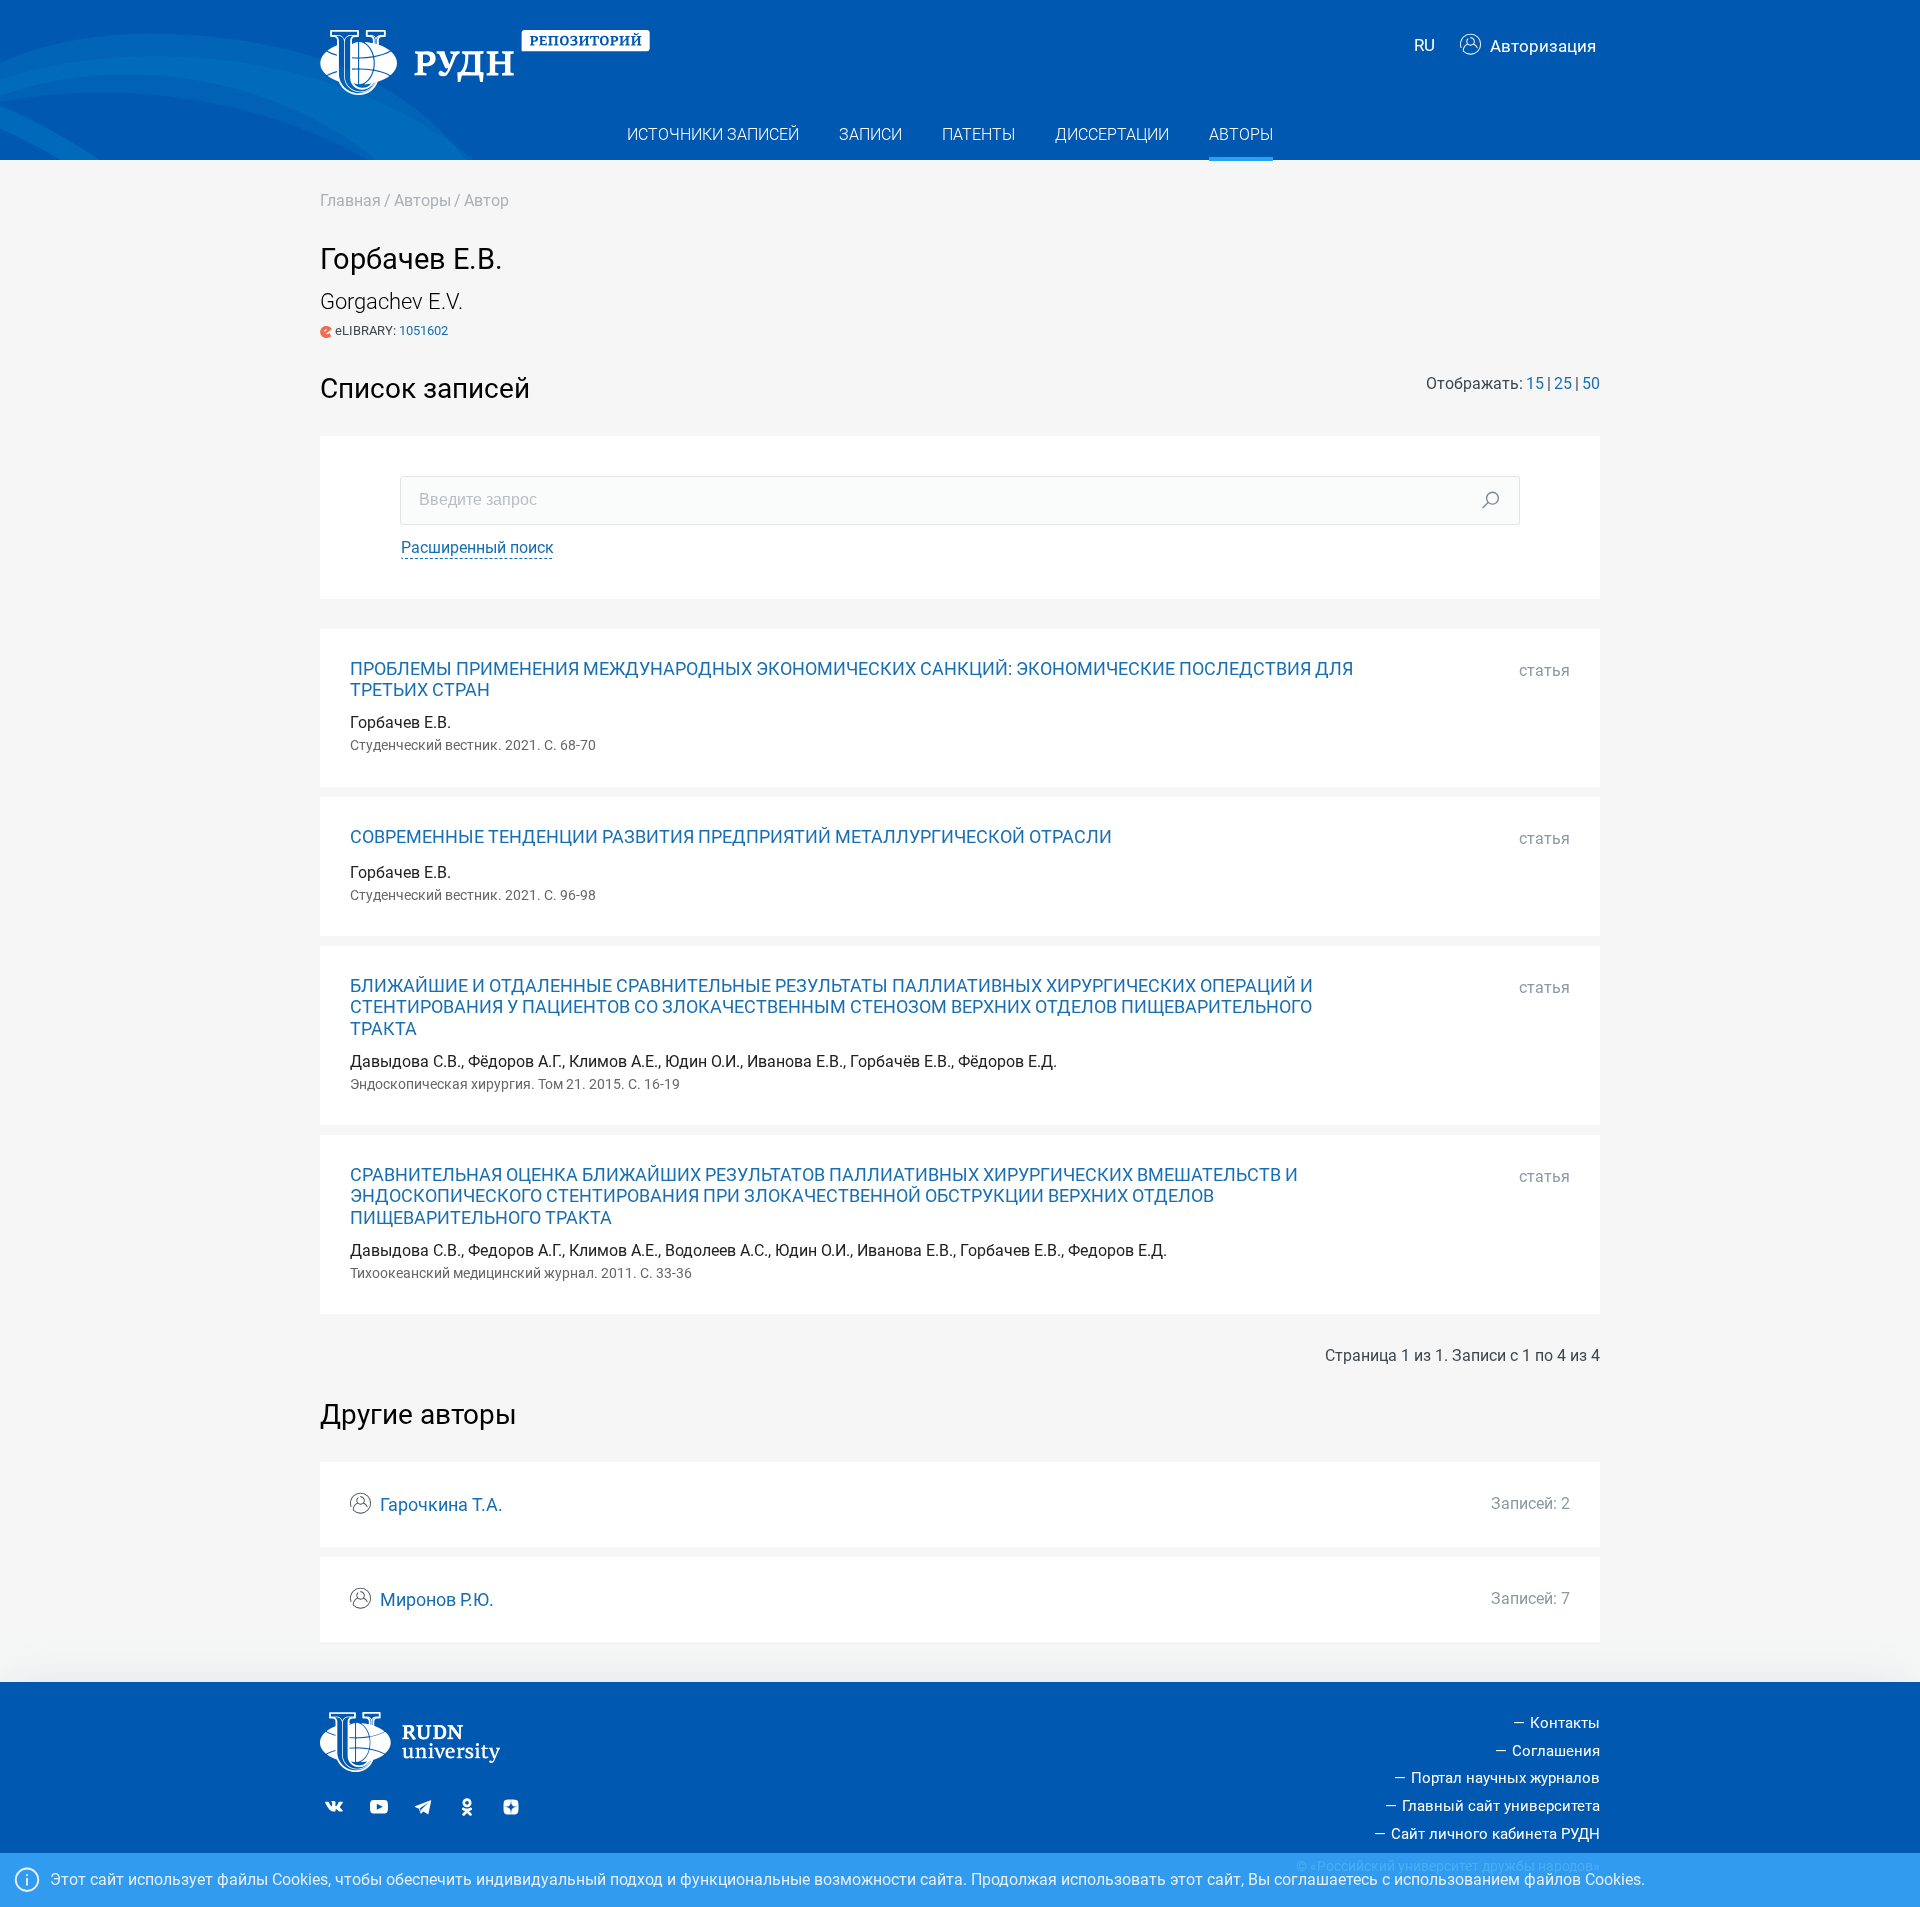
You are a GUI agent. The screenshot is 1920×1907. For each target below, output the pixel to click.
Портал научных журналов (1505, 1778)
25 (1563, 383)
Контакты (1565, 1723)
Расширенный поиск (477, 547)
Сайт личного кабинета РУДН (1495, 1834)
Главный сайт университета (1501, 1806)
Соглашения (1556, 1751)
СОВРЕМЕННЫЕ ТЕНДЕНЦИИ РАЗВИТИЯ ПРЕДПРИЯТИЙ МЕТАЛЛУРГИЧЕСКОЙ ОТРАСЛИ (731, 837)
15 (1535, 383)
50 (1591, 383)
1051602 (423, 330)
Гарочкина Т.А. (441, 1505)
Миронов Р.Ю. (437, 1600)
